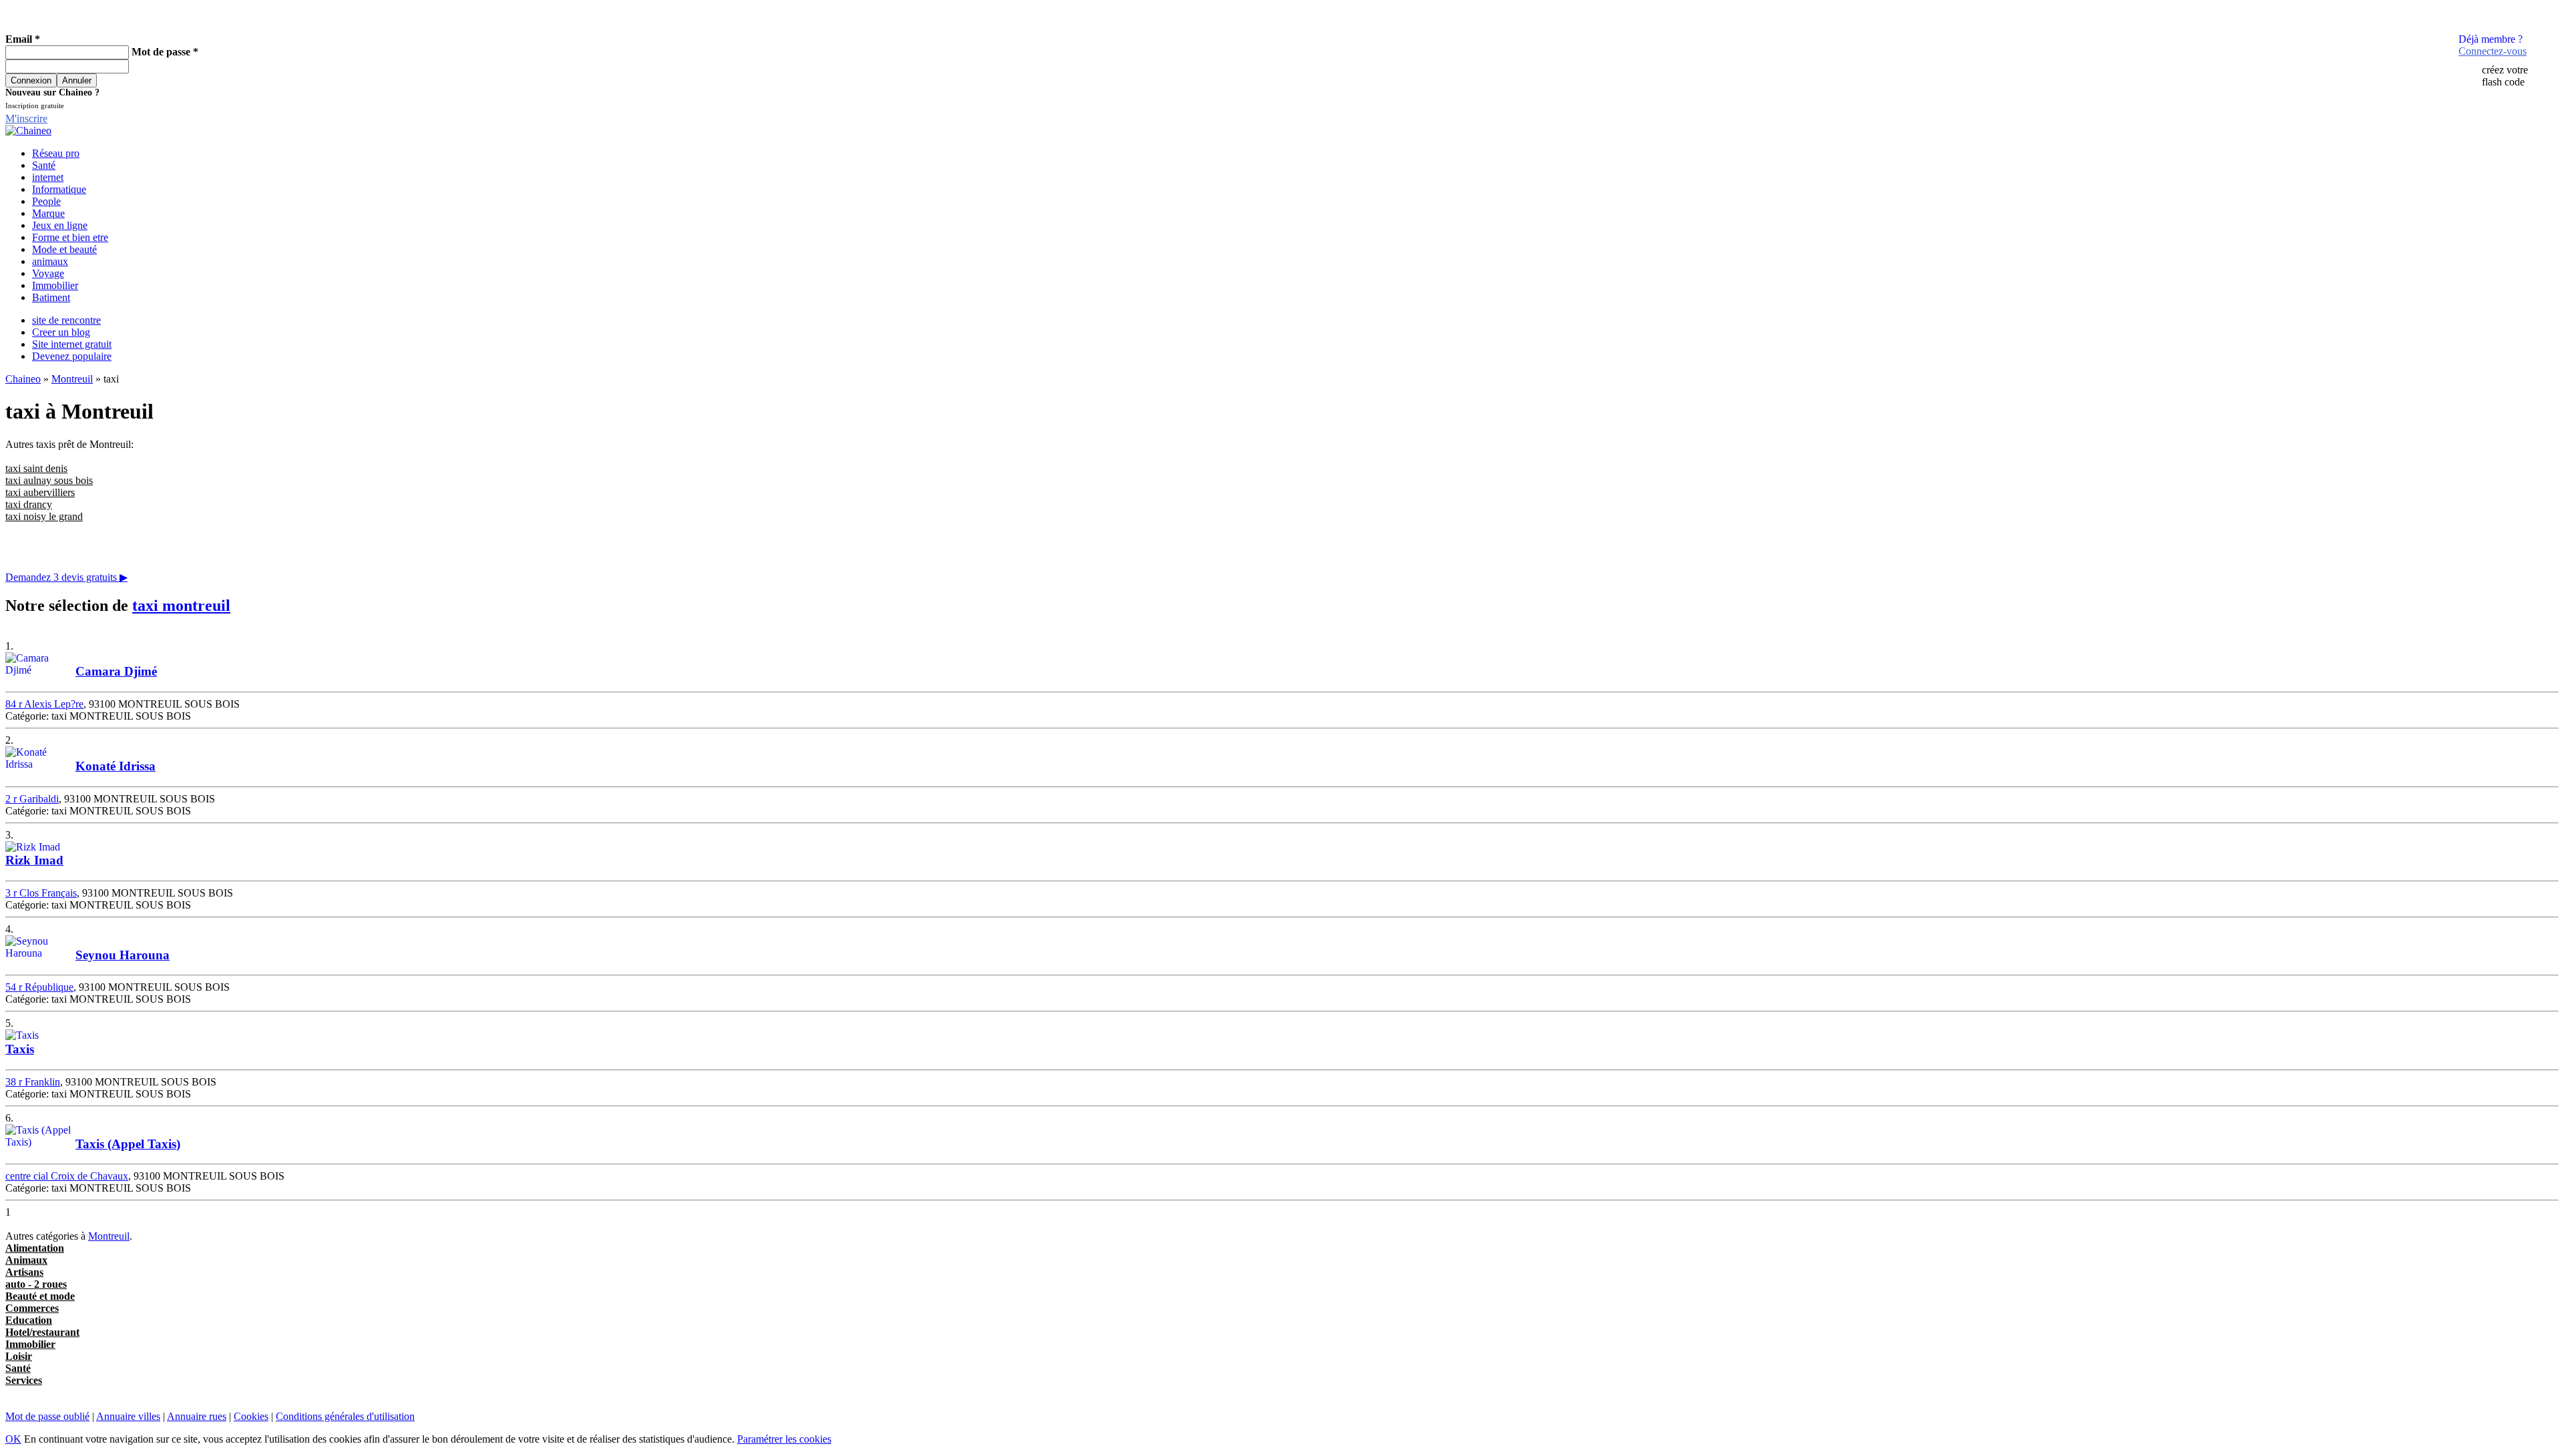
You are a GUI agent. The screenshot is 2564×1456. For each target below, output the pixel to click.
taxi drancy (29, 504)
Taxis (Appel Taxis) (128, 1144)
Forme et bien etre (70, 237)
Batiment (51, 297)
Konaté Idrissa (116, 766)
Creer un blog (61, 332)
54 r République (39, 987)
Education (29, 1320)
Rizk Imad (34, 860)
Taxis (20, 1049)
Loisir (19, 1356)
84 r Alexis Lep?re (44, 704)
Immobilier (55, 285)
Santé (44, 165)
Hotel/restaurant (42, 1332)
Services (24, 1380)
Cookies (251, 1416)
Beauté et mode (40, 1296)
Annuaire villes (128, 1416)
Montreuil (72, 379)
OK (13, 1439)
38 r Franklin (33, 1082)
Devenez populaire (72, 356)
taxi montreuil (181, 605)
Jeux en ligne (60, 225)
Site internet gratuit (72, 344)
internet (48, 177)
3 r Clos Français (41, 893)
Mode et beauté (64, 249)
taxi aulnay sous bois (49, 480)
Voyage (48, 273)
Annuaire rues (197, 1416)
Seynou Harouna (123, 955)
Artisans (24, 1272)
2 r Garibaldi (32, 799)
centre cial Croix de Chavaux (67, 1176)
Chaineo (23, 379)
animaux (50, 261)
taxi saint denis (36, 468)
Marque (48, 213)
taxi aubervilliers (40, 492)
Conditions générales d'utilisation (345, 1416)
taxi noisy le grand (44, 516)
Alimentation (35, 1248)
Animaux (26, 1260)
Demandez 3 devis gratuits (66, 577)
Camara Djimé (116, 671)
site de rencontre (66, 320)
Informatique (59, 189)
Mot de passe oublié (47, 1416)
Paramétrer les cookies (784, 1439)
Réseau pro (56, 153)
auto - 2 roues (36, 1284)
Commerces (32, 1308)
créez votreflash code (2505, 76)
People (46, 201)
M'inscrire (26, 118)
